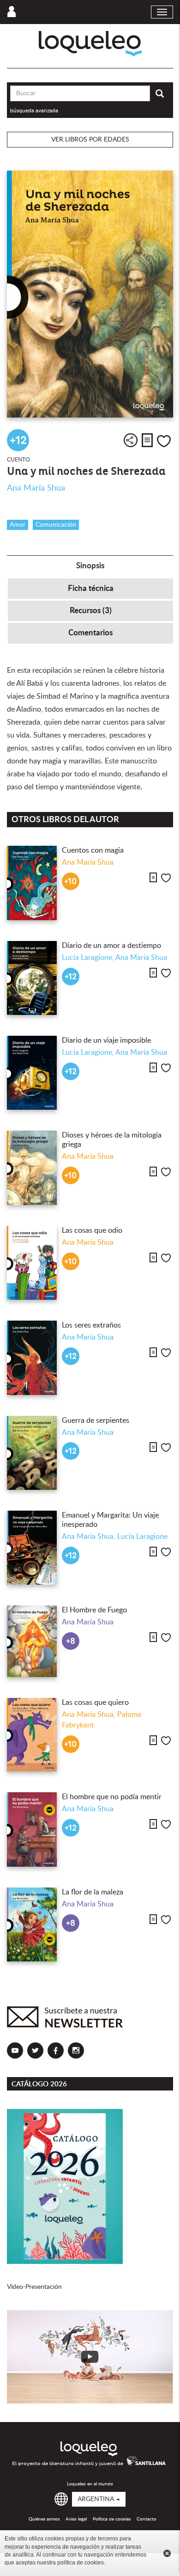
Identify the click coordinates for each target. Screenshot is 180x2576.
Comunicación (56, 525)
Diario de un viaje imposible (106, 1040)
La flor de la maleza (93, 1892)
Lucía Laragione (142, 1537)
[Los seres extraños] (32, 1358)
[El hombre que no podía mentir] (32, 1829)
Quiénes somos (44, 2519)
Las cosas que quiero (95, 1703)
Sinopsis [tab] (90, 566)
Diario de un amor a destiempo (111, 946)
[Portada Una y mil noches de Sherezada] (90, 294)
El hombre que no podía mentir (112, 1797)
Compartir (131, 440)
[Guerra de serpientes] (32, 1453)
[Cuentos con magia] (32, 883)
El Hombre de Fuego (94, 1610)
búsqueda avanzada (34, 111)
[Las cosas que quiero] (32, 1735)
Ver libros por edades (90, 140)
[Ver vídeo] (90, 2357)
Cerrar (167, 2553)
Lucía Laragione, (89, 958)
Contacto (147, 2519)
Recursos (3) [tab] (91, 611)
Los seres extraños (91, 1325)
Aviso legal (76, 2519)
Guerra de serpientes (96, 1420)
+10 (70, 882)
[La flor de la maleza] (32, 1924)
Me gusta (164, 441)
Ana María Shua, (90, 1537)
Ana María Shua (36, 488)
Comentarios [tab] (90, 633)
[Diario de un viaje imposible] (32, 1073)
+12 (18, 440)
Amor (18, 525)
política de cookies (81, 2563)
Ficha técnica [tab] (91, 588)
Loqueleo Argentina (90, 44)
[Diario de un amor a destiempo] (32, 978)
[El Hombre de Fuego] (32, 1641)
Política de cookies (112, 2519)
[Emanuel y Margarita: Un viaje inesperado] (32, 1548)
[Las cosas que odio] (32, 1263)
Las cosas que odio (92, 1230)
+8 (71, 1641)
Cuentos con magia (93, 850)
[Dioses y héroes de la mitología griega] (32, 1168)
